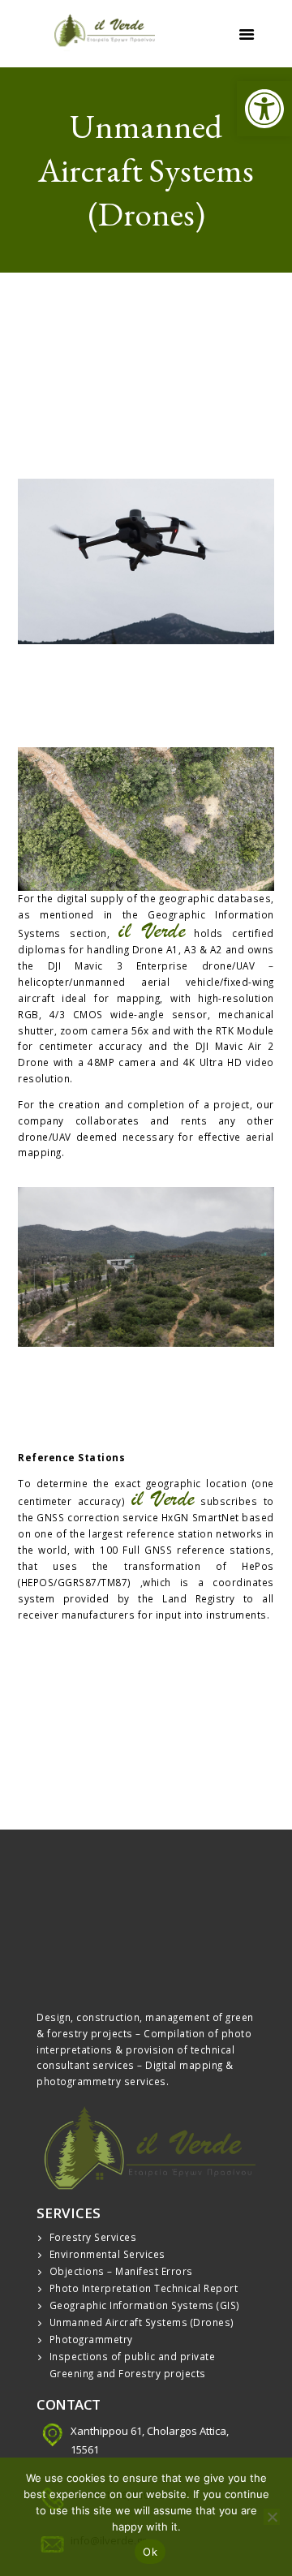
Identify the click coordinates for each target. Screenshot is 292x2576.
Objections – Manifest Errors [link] (121, 2271)
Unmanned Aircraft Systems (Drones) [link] (142, 2322)
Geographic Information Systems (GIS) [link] (145, 2305)
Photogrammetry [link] (91, 2339)
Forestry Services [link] (93, 2237)
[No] (272, 2517)
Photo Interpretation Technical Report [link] (144, 2288)
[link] (264, 109)
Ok (150, 2552)
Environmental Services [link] (107, 2254)
